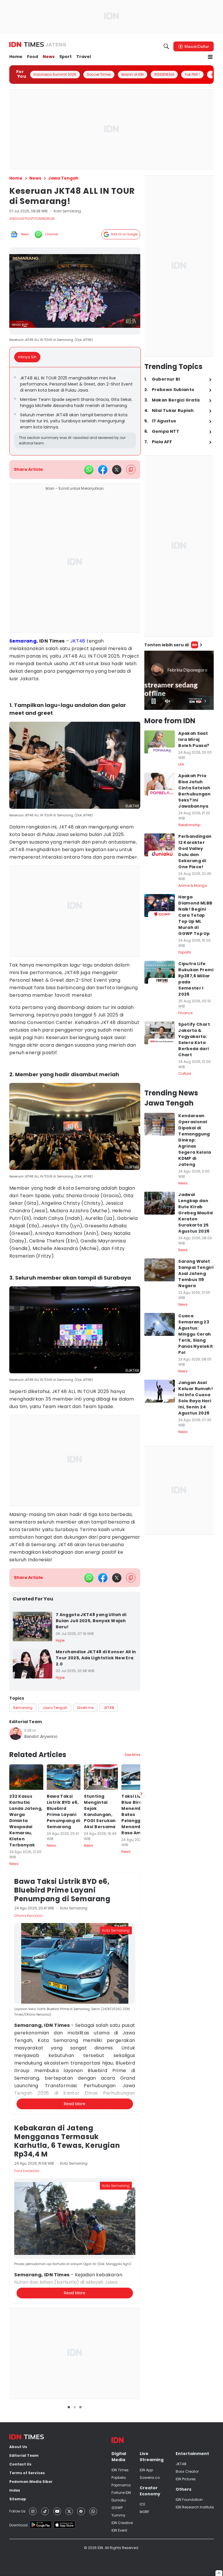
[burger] (210, 57)
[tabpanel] (75, 411)
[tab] (29, 357)
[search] (166, 46)
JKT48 (78, 641)
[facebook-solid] (103, 470)
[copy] (131, 470)
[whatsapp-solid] (89, 470)
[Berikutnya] (141, 2093)
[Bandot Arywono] (16, 1734)
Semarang (23, 641)
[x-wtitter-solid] (117, 470)
